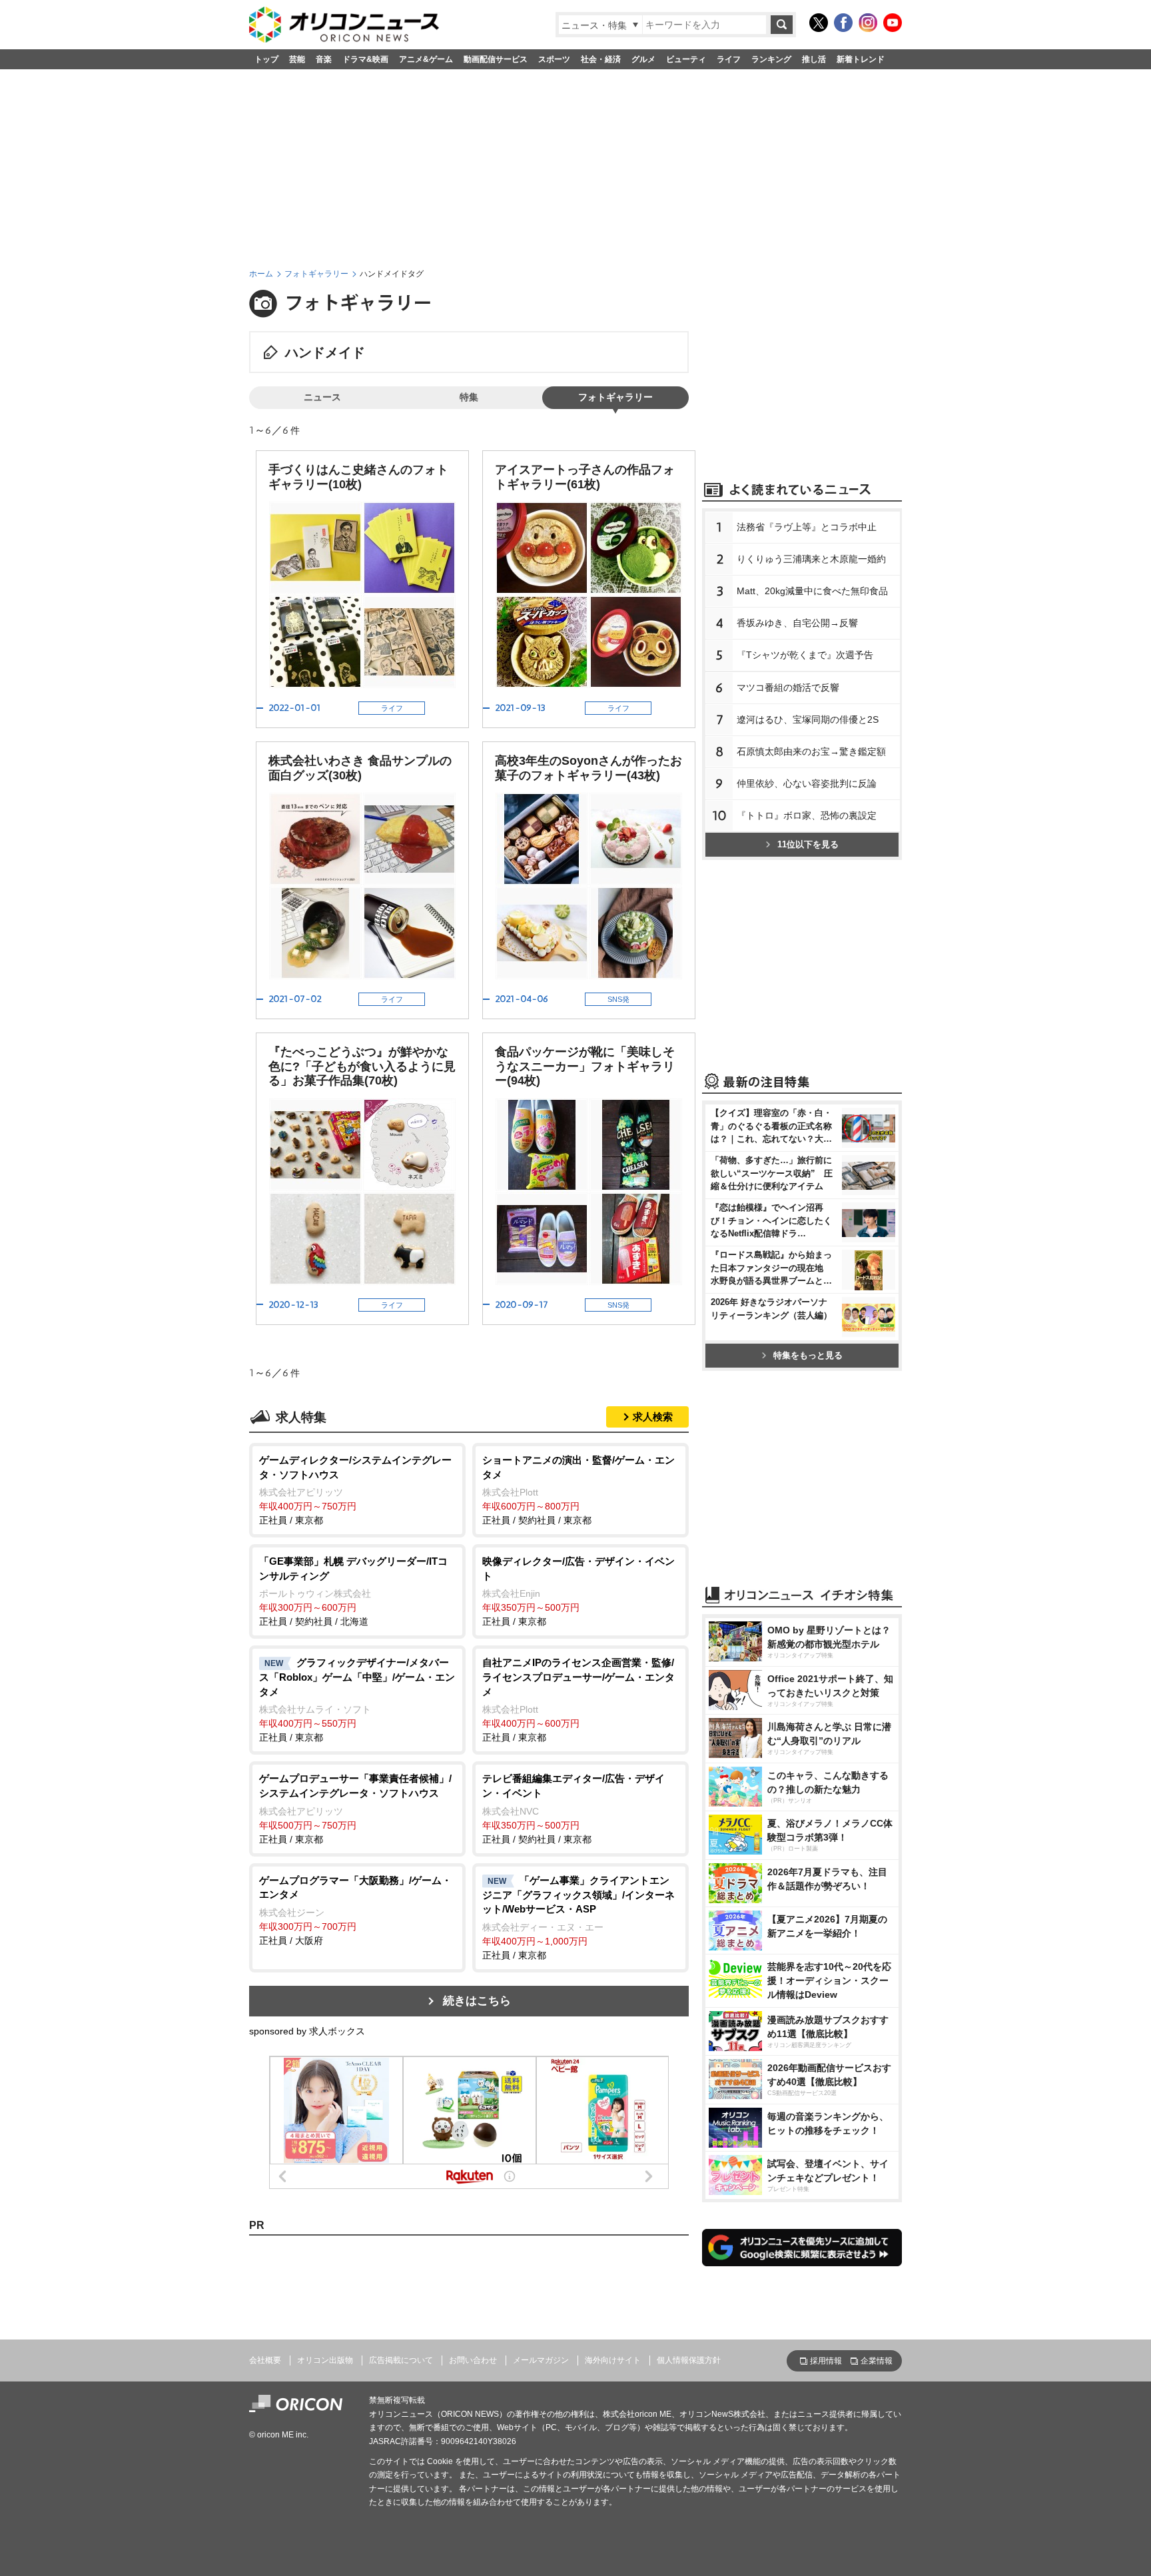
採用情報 (826, 2361)
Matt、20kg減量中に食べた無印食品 (812, 591)
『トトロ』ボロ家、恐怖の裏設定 (807, 815)
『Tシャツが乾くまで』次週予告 (805, 655)
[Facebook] (843, 23)
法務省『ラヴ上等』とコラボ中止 (807, 527)
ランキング (771, 59)
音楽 (324, 59)
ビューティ (686, 59)
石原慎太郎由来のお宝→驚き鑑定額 (811, 751)
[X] (819, 23)
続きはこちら (477, 2001)
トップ (266, 59)
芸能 (297, 59)
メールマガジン (541, 2360)
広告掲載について (401, 2360)
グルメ (643, 59)
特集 (469, 397)
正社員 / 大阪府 (355, 1910)
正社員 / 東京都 (355, 1490)
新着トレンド (861, 59)
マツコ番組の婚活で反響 (788, 687)
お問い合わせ (473, 2360)
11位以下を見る (808, 844)
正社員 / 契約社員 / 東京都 (578, 1490)
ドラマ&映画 (365, 59)
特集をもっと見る (808, 1355)
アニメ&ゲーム (426, 59)
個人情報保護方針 (689, 2360)
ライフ (729, 59)
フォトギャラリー (316, 274)
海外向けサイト (613, 2360)
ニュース (322, 397)
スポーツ (554, 59)
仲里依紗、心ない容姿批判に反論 (807, 783)
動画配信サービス (496, 59)
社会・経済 (601, 59)
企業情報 (877, 2361)
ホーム (261, 274)
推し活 (814, 59)
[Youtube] (893, 23)
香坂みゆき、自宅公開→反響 (797, 623)
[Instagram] (868, 23)
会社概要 (265, 2360)
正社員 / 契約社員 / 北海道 (353, 1591)
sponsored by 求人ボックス (307, 2031)
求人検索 (653, 1417)
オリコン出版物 (325, 2360)
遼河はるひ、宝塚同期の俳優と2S (808, 719)
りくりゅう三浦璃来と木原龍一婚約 (811, 559)
